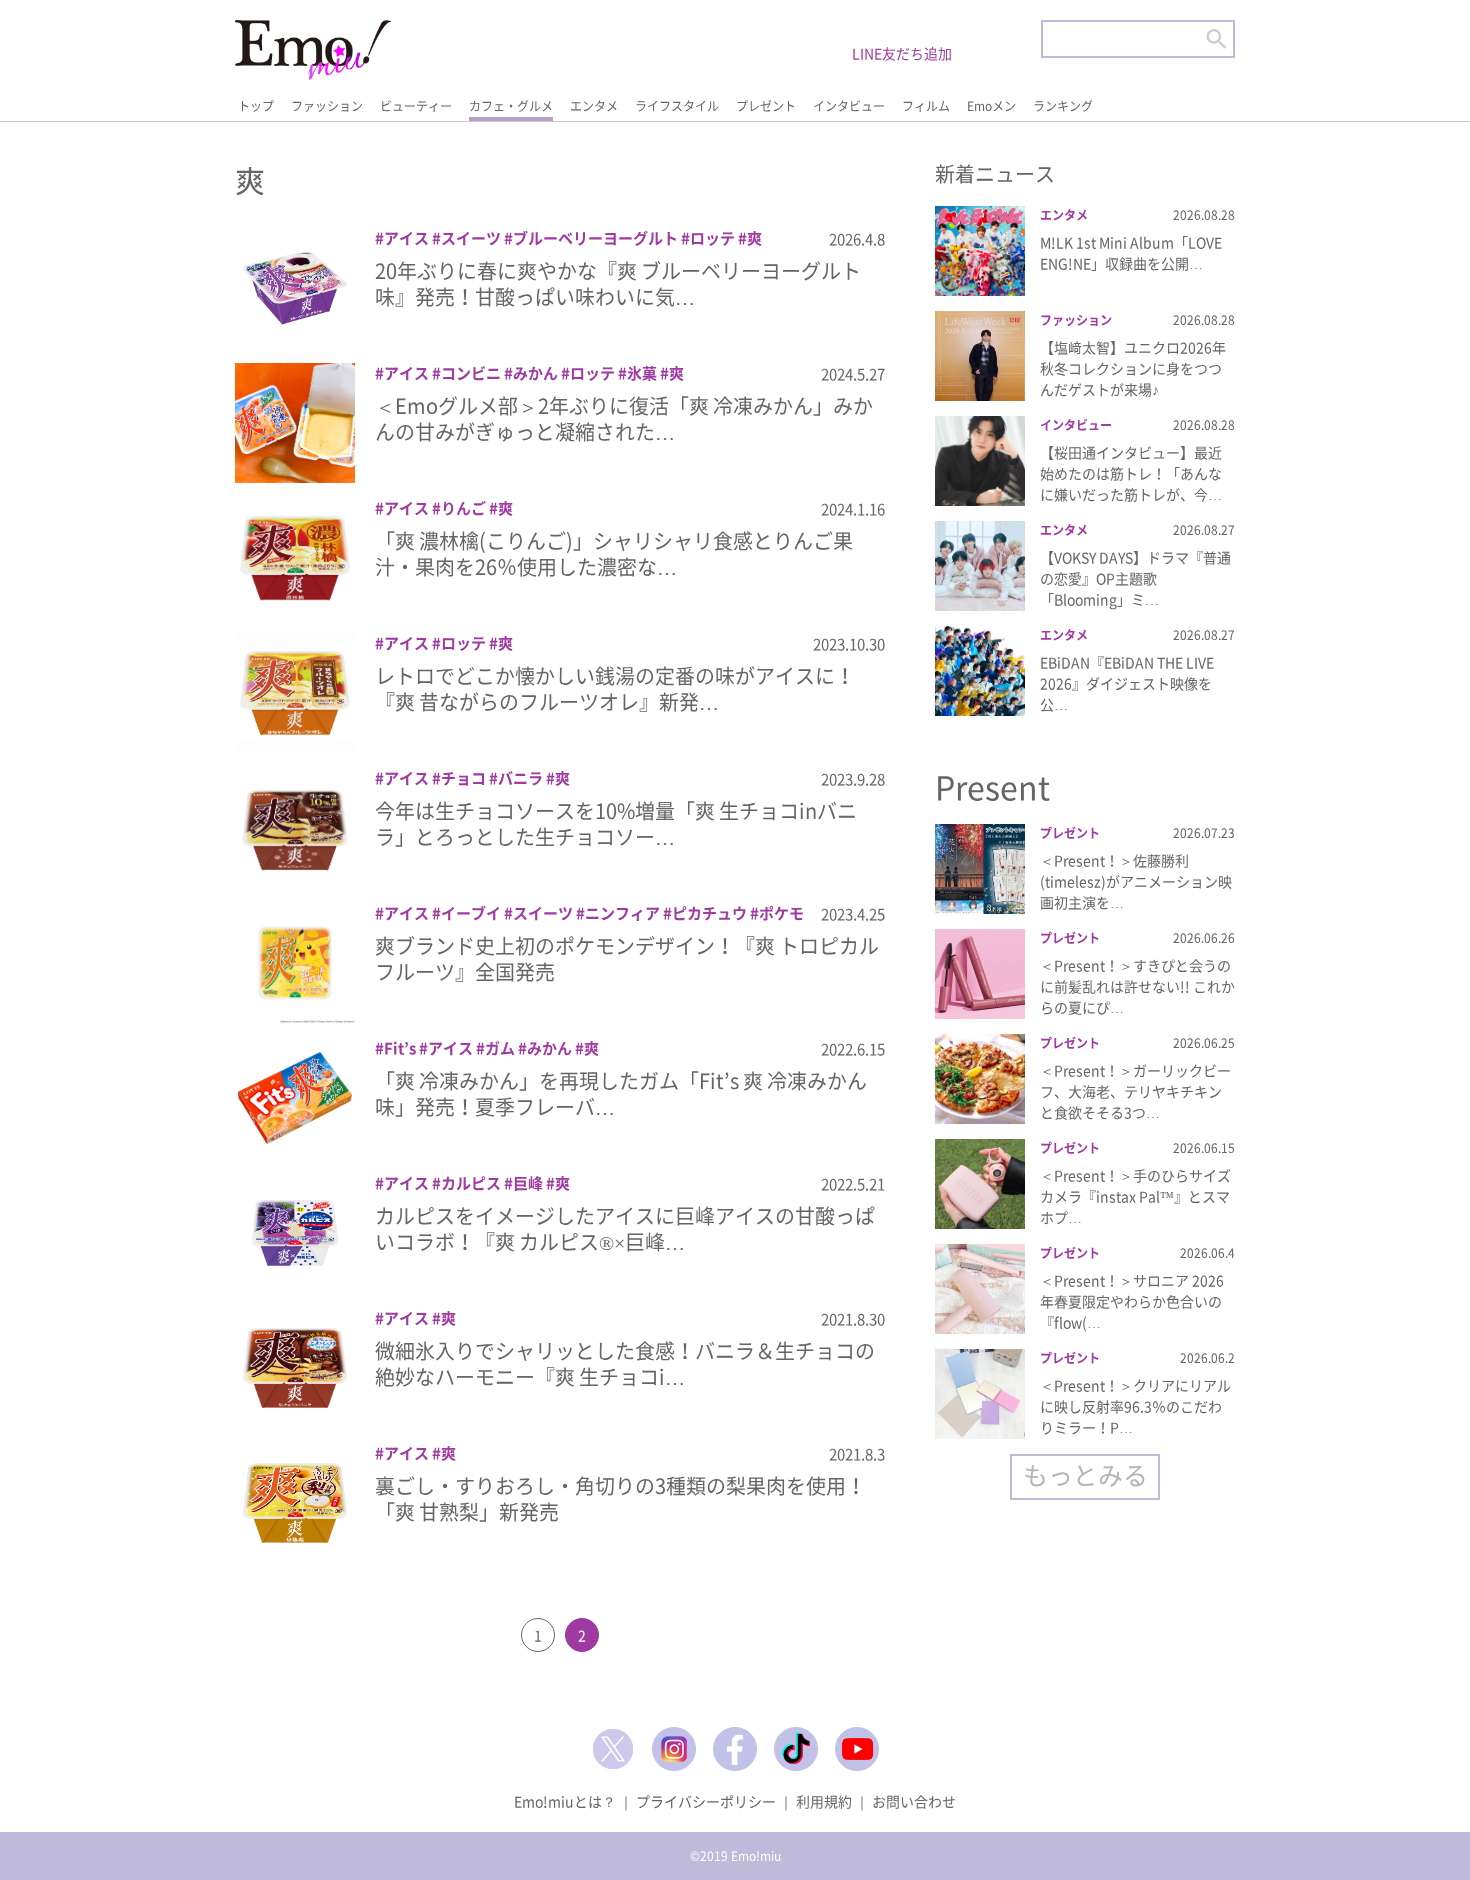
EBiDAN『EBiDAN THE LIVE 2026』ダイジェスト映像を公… (1127, 683)
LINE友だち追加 (902, 53)
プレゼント (766, 106)
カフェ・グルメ (511, 106)
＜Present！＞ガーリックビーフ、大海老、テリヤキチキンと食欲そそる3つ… (1135, 1091)
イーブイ (471, 913)
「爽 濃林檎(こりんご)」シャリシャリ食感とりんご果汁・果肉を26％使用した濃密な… (614, 553)
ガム (500, 1048)
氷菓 (642, 373)
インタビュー (849, 106)
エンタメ (594, 106)
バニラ (520, 778)
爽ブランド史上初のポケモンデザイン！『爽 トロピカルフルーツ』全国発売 (627, 958)
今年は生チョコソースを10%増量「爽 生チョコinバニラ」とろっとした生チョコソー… (616, 823)
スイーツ (471, 238)
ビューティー (416, 106)
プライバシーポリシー (706, 1801)
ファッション (327, 106)
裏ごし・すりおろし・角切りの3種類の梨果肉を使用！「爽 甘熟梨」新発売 (620, 1498)
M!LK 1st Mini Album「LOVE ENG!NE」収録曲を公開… (1131, 252)
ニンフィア (622, 913)
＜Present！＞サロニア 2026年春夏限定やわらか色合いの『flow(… (1132, 1301)
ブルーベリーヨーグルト (595, 238)
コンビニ (471, 373)
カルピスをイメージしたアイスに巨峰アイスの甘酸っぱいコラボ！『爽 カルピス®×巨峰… (625, 1228)
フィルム (926, 106)
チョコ (463, 778)
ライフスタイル (677, 106)
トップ (256, 106)
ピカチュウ (709, 913)
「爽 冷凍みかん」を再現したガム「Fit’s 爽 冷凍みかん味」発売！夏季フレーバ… (621, 1093)
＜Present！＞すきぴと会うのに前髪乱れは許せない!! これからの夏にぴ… (1137, 986)
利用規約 (824, 1801)
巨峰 (528, 1183)
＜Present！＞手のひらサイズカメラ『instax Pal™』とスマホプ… (1135, 1196)
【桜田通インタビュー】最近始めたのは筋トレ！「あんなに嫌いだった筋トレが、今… (1131, 473)
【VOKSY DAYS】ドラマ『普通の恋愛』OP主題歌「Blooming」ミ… (1135, 578)
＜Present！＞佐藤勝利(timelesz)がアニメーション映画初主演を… (1136, 881)
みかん (535, 373)
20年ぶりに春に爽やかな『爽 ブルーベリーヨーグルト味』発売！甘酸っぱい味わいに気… (618, 283)
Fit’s (400, 1048)
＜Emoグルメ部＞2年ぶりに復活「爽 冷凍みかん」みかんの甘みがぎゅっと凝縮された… (624, 418)
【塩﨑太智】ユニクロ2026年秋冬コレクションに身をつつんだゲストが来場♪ (1133, 368)
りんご (463, 508)
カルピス (471, 1183)
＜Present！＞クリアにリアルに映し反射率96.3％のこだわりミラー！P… (1135, 1406)
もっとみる (1085, 1474)
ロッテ (712, 238)
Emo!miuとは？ (565, 1801)
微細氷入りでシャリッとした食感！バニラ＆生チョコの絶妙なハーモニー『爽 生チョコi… (625, 1363)
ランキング (1063, 106)
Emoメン (991, 106)
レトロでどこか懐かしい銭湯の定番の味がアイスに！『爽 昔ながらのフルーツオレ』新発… (615, 688)
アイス (406, 238)
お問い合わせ (914, 1801)
